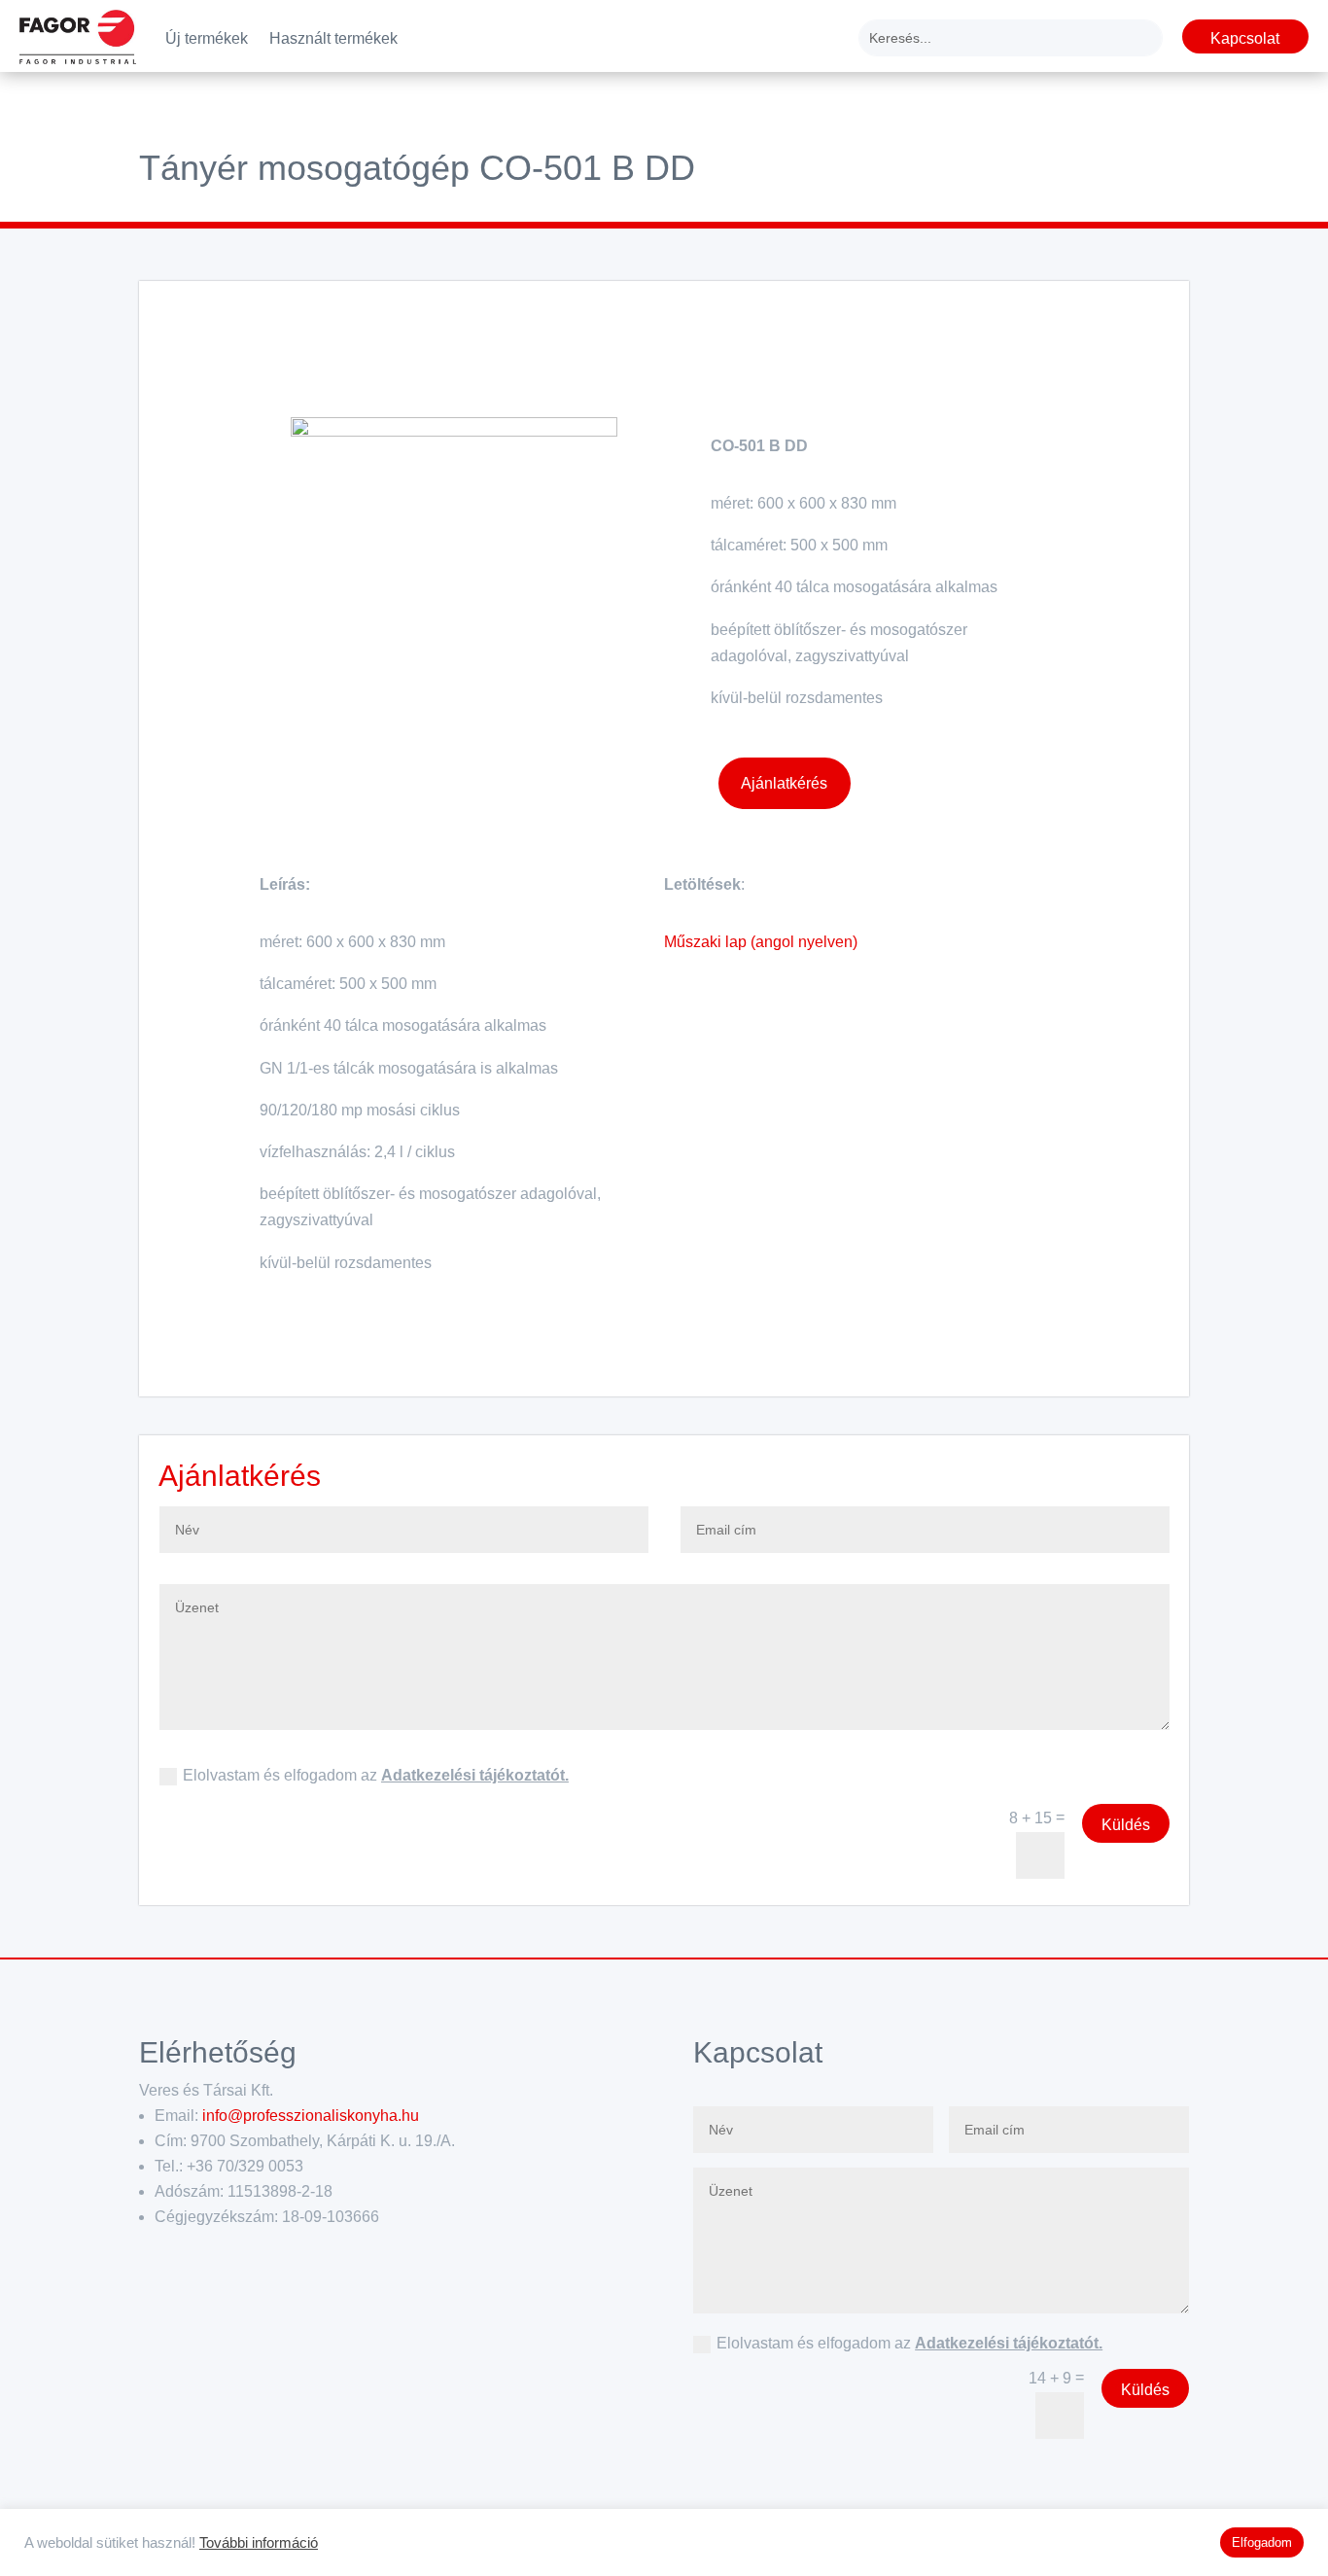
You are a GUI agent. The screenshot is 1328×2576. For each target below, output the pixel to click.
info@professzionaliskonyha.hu (311, 2116)
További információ (259, 2543)
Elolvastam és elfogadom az (376, 1775)
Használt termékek (333, 39)
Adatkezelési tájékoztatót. (475, 1775)
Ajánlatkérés (784, 783)
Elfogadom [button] (1262, 2542)
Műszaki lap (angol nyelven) (761, 942)
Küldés (1126, 1825)
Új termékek (207, 39)
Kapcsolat (1245, 38)
